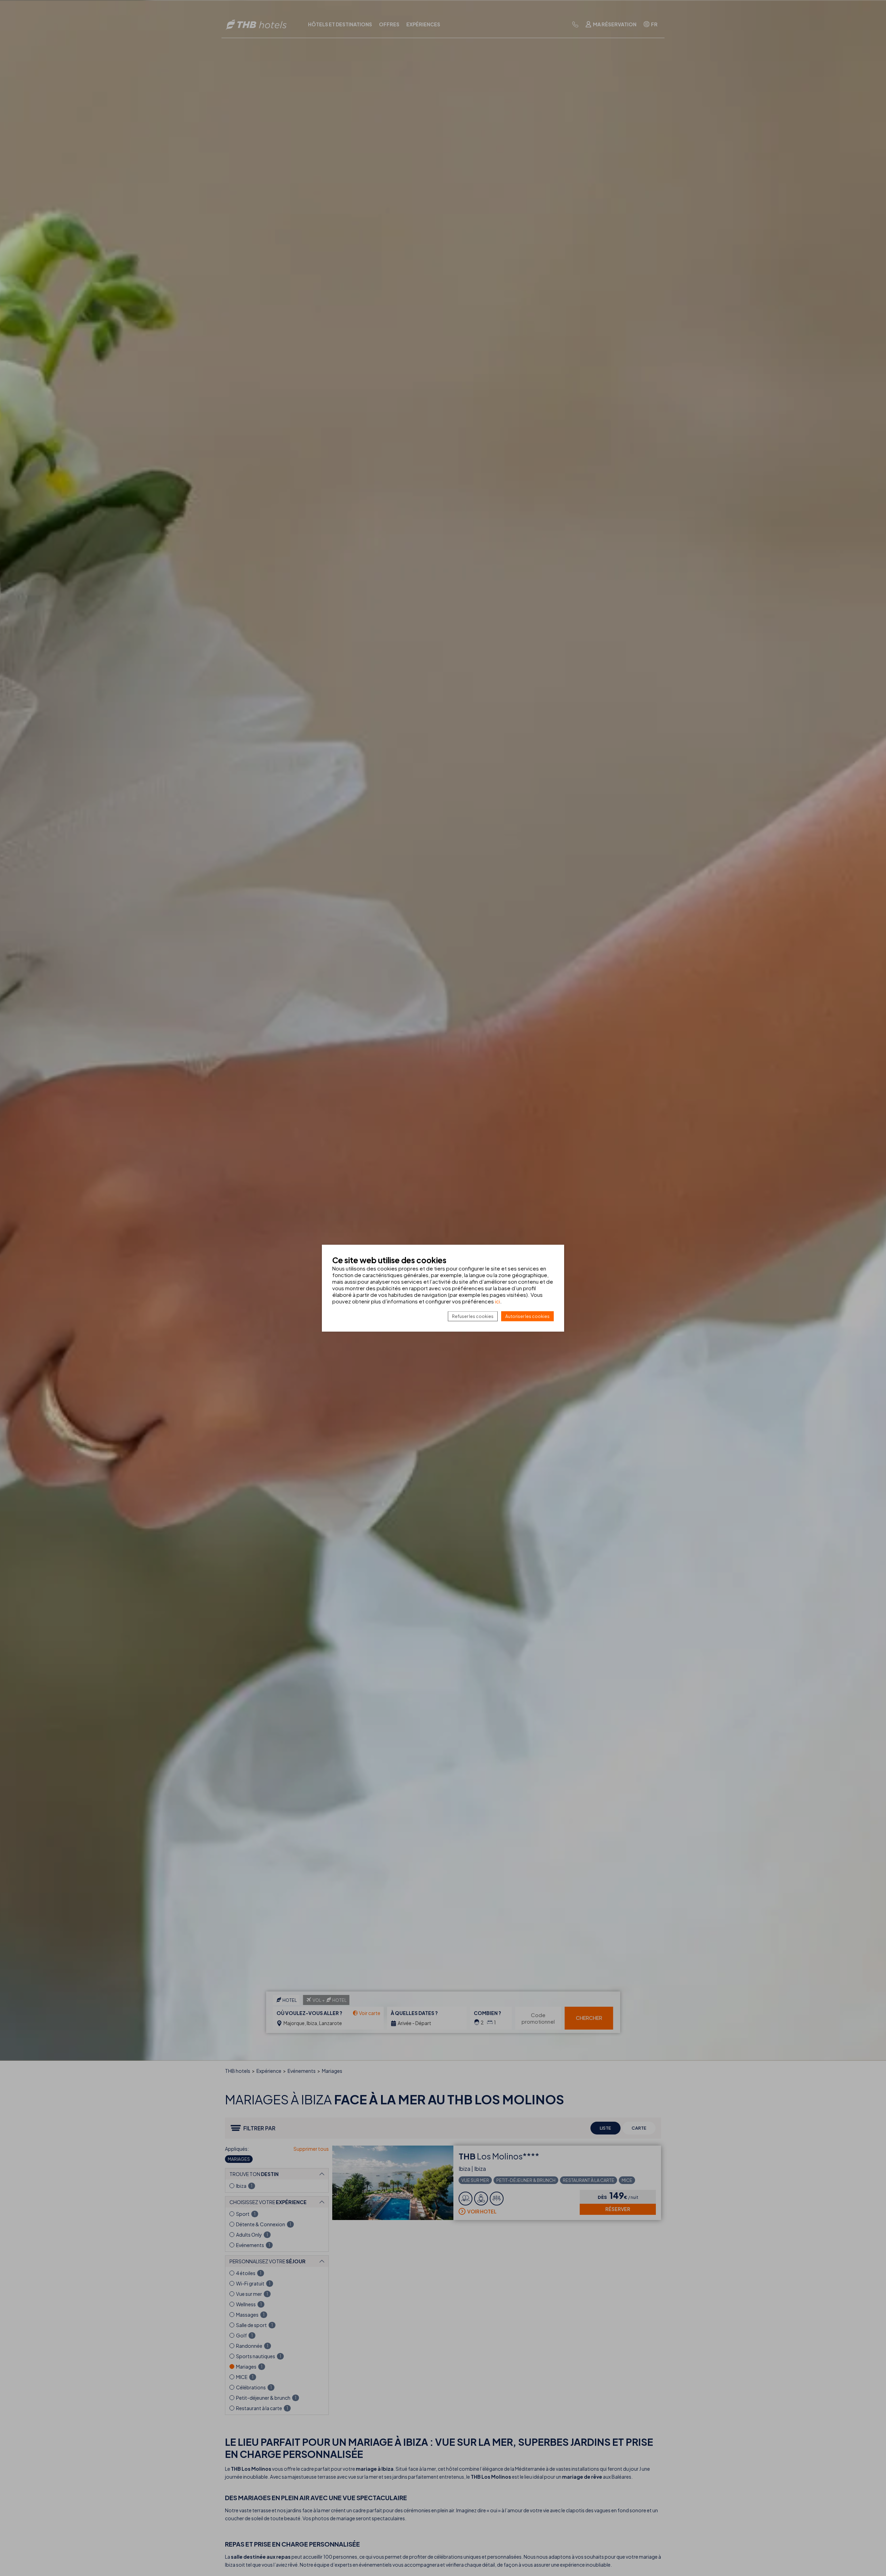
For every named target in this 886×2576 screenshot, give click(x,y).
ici (498, 1301)
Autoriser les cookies (527, 1316)
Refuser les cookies (473, 1316)
